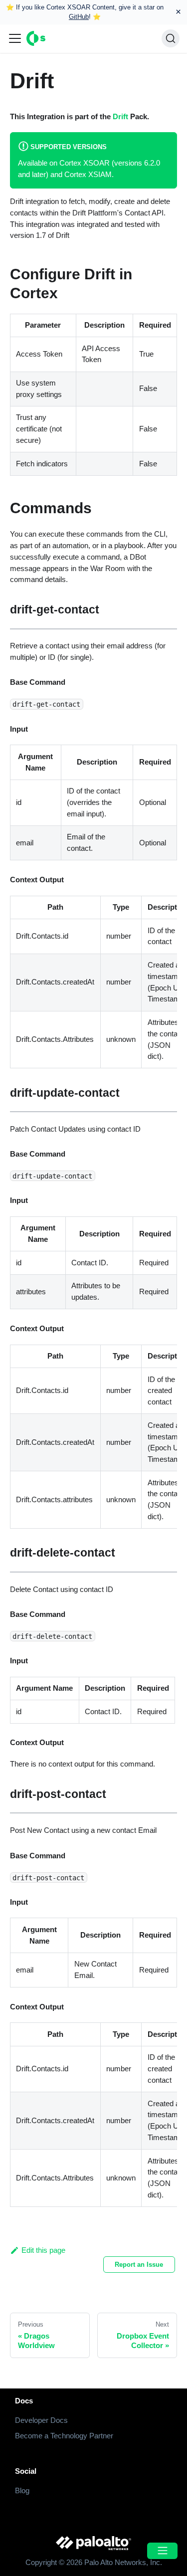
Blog (22, 2490)
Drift (120, 116)
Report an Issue (139, 2265)
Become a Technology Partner (64, 2436)
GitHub (79, 17)
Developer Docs (41, 2420)
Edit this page (43, 2250)
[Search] (171, 38)
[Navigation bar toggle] (15, 38)
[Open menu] (162, 2551)
